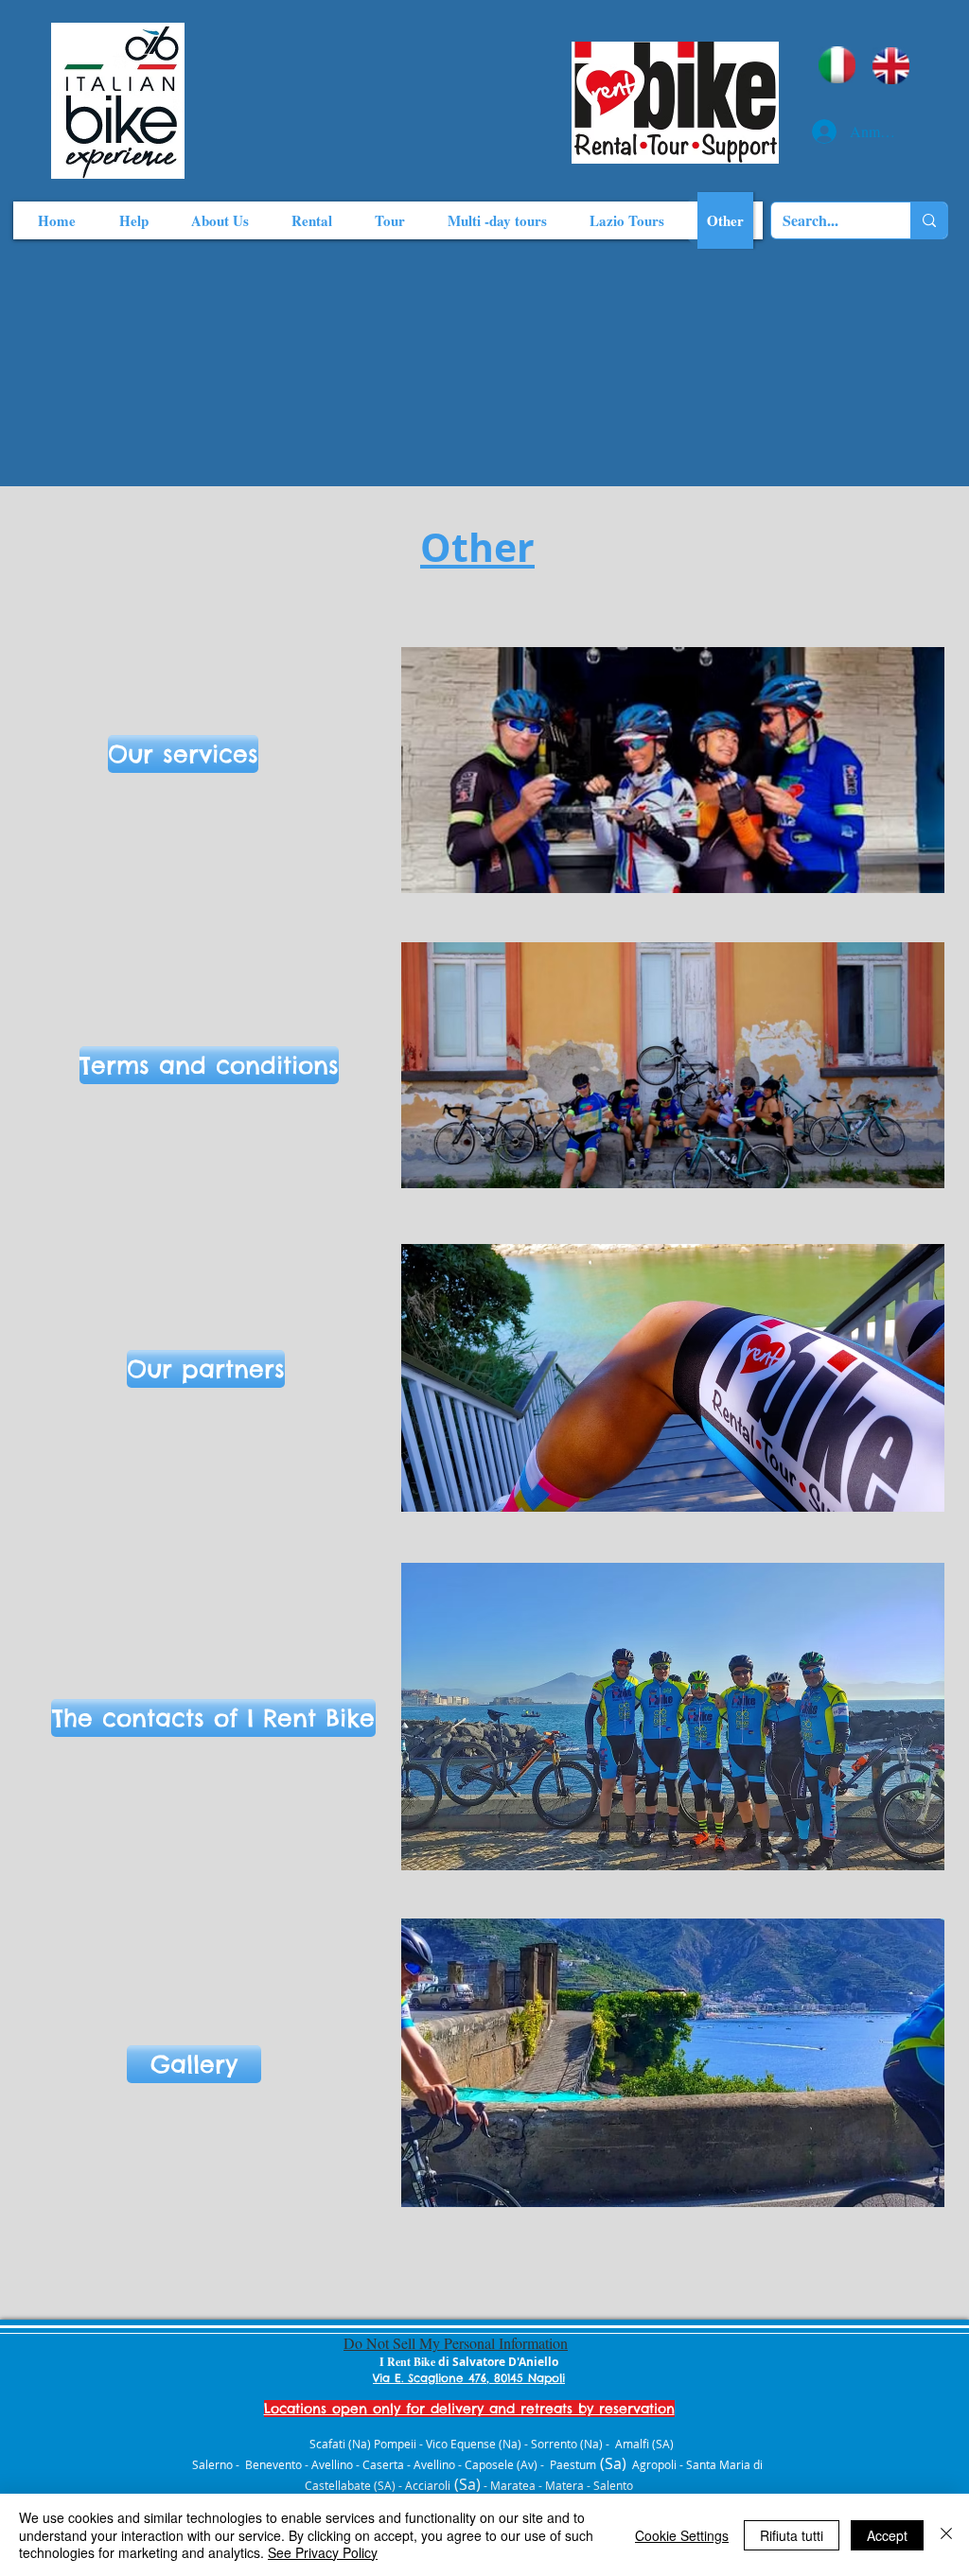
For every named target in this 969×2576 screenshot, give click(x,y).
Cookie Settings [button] (682, 2535)
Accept (887, 2535)
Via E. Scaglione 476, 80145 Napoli (469, 2378)
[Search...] (929, 220)
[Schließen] (946, 2535)
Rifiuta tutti (792, 2535)
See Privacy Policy (323, 2552)
